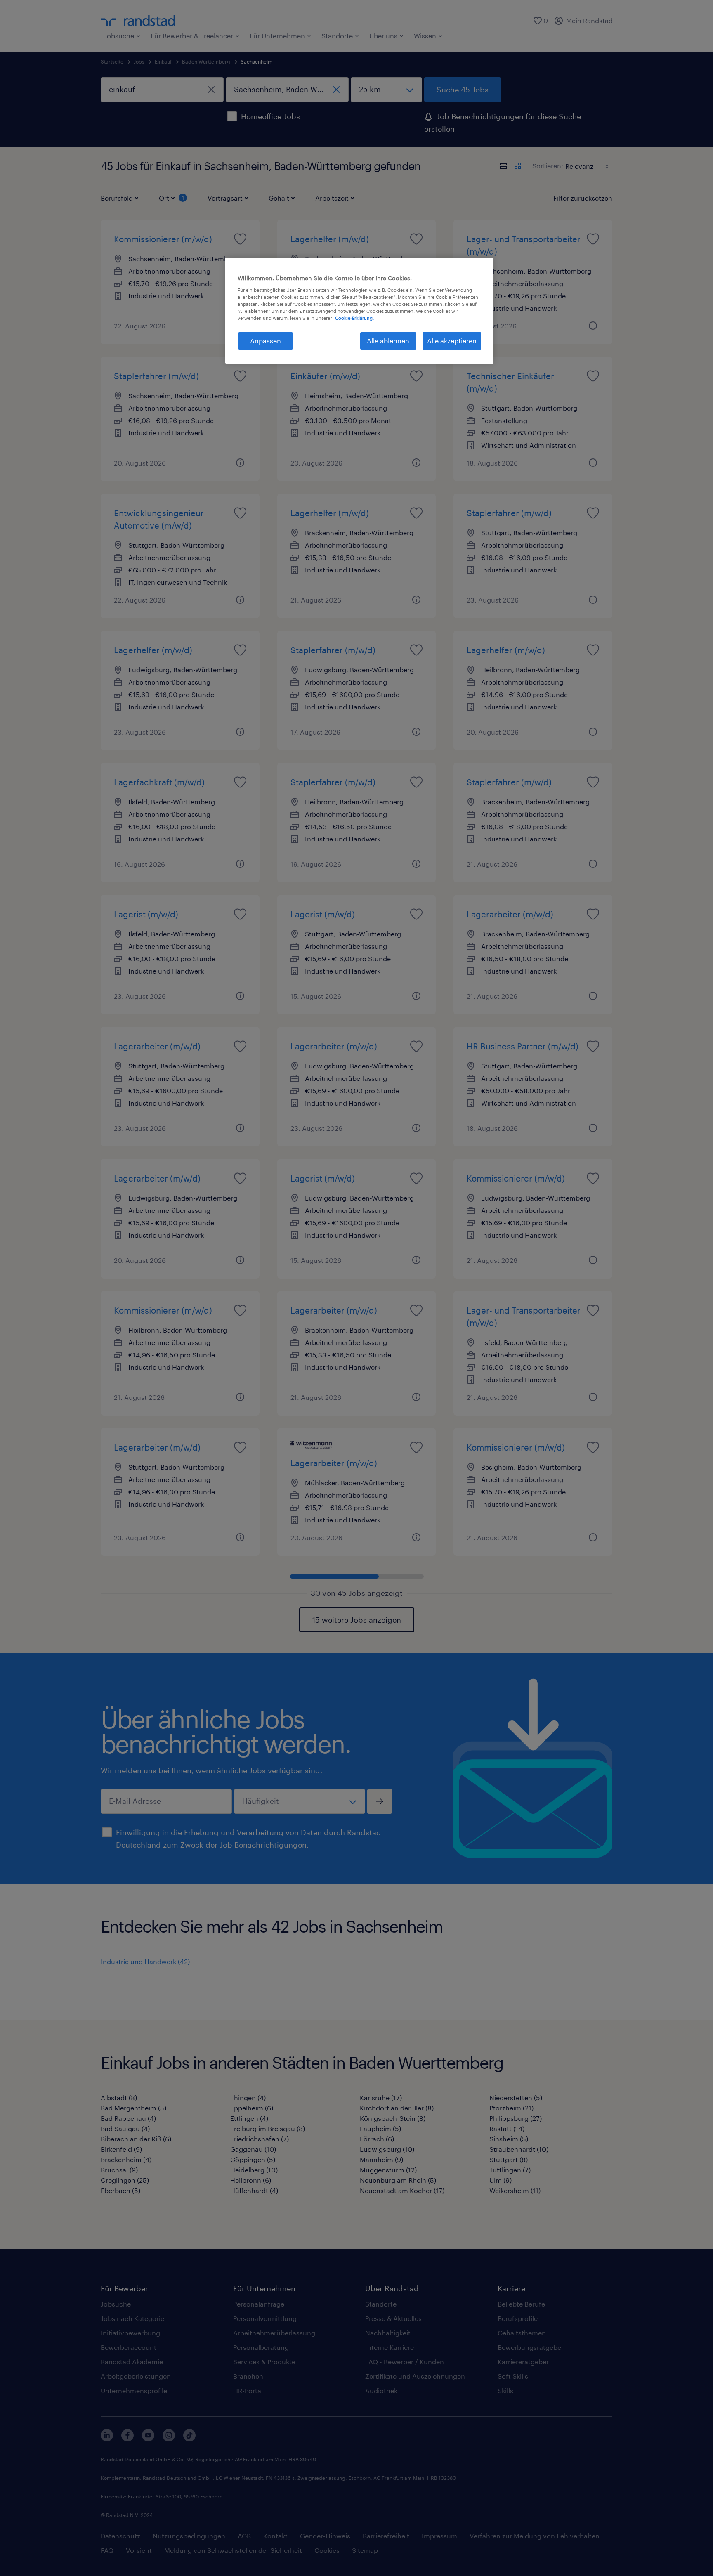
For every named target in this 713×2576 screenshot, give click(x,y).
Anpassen (266, 341)
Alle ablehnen (388, 341)
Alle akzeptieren (452, 341)
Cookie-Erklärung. (354, 318)
